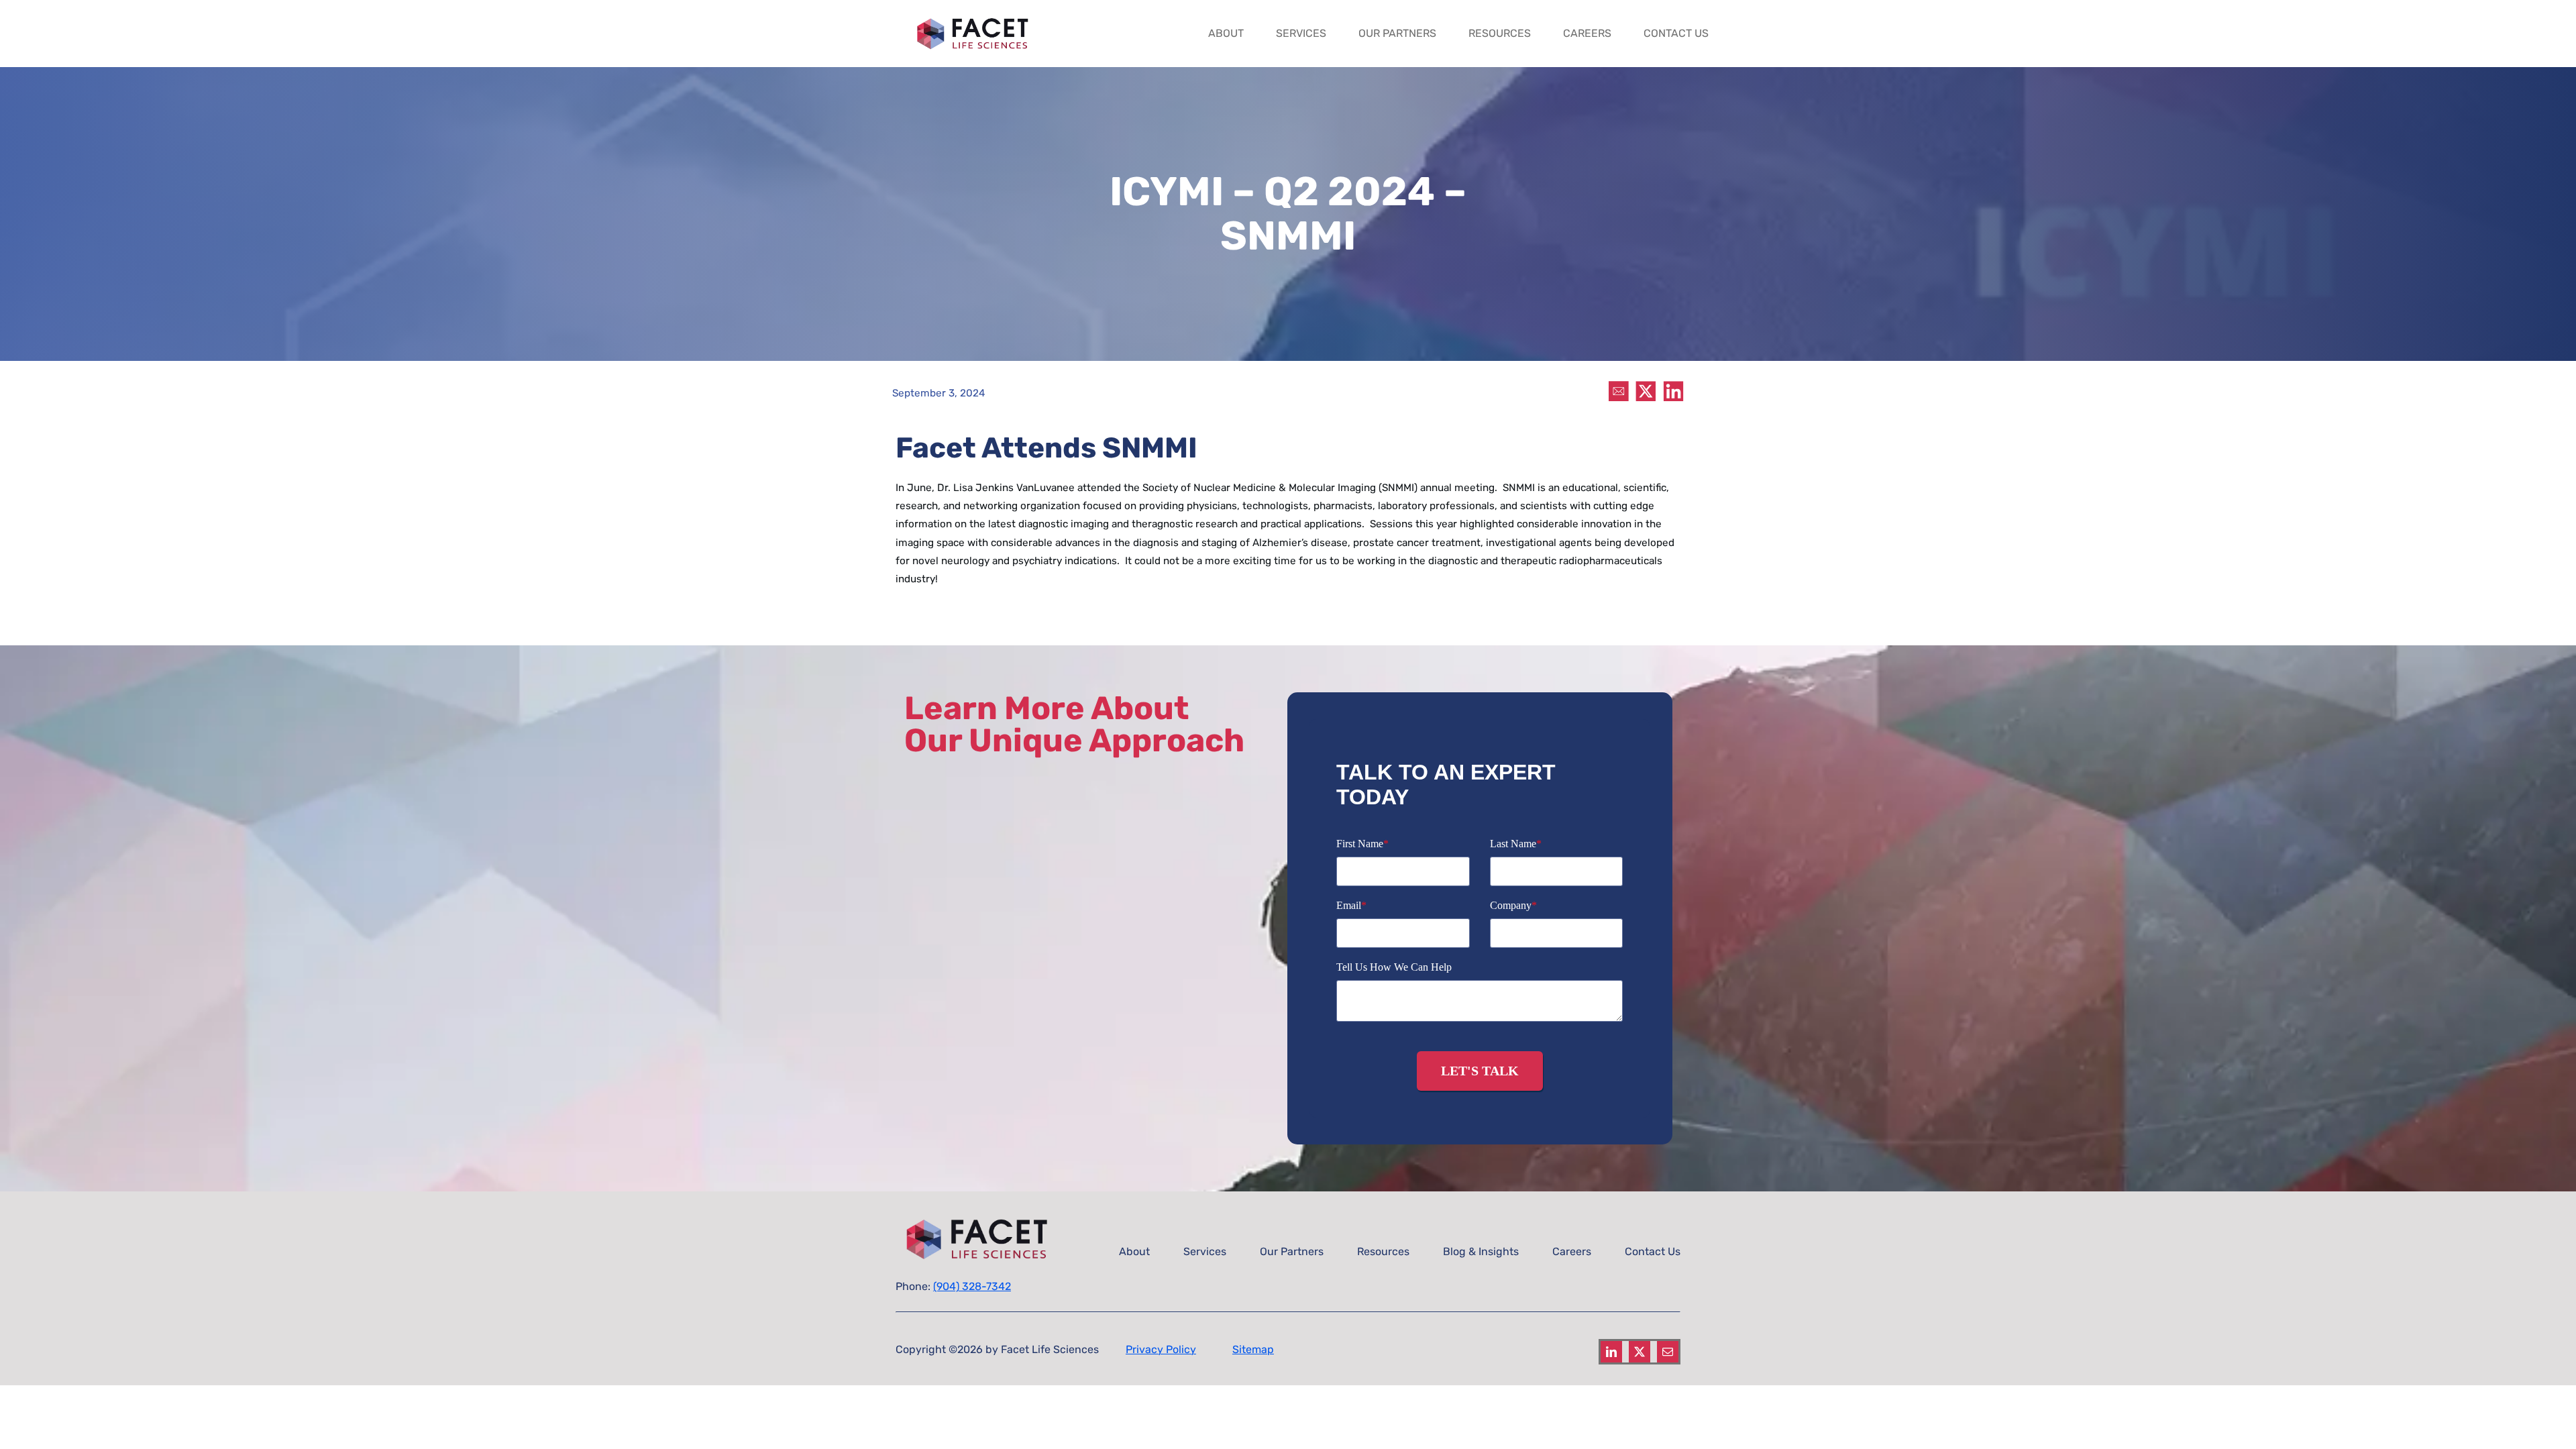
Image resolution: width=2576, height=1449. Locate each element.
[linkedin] (1611, 1352)
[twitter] (1640, 1352)
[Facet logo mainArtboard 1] (976, 17)
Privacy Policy (1161, 1349)
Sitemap (1253, 1349)
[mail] (1668, 1352)
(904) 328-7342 (972, 1286)
